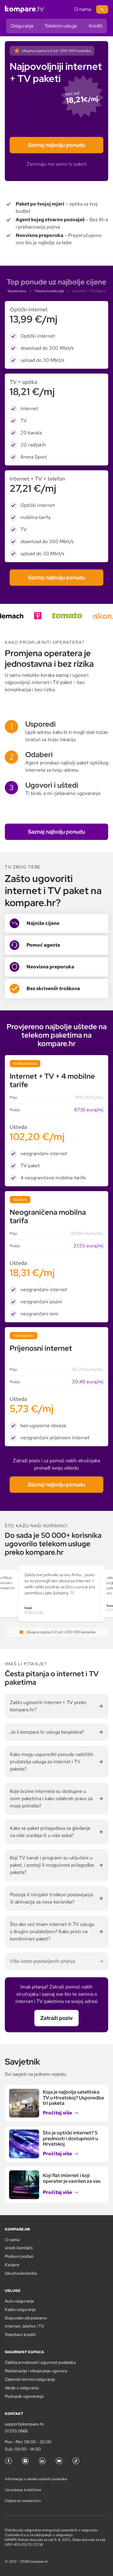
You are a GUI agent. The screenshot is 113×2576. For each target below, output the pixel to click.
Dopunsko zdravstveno (26, 2318)
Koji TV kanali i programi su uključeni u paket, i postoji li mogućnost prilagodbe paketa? (52, 1865)
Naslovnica (17, 291)
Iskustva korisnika (21, 2273)
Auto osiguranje (19, 2301)
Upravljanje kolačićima (23, 2490)
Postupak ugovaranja (24, 2396)
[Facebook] (8, 2461)
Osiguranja (22, 26)
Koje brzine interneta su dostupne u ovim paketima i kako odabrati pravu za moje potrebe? (51, 1798)
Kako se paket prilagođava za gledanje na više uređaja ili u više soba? (50, 1832)
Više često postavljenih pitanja (42, 1961)
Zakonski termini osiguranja (30, 2379)
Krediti (96, 26)
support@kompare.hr (24, 2424)
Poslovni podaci (19, 2256)
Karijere (12, 2265)
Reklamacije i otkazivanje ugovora (36, 2371)
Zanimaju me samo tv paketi (57, 164)
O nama (83, 9)
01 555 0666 (16, 2431)
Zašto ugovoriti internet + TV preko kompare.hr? (48, 1706)
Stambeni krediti (20, 2335)
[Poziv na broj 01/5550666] (102, 9)
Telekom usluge (61, 26)
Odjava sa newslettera (23, 2501)
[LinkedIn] (42, 2461)
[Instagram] (25, 2461)
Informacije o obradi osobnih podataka (36, 2479)
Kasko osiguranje (20, 2309)
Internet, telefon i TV (24, 2326)
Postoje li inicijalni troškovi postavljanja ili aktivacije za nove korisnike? (51, 1898)
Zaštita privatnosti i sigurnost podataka (40, 2362)
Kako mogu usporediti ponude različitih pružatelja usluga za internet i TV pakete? (52, 1762)
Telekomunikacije (49, 291)
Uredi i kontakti (19, 2248)
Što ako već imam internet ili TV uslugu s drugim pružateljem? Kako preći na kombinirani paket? (52, 1931)
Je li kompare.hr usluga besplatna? (47, 1732)
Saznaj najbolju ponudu (56, 145)
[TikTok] (76, 2461)
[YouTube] (59, 2461)
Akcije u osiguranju (22, 2388)
